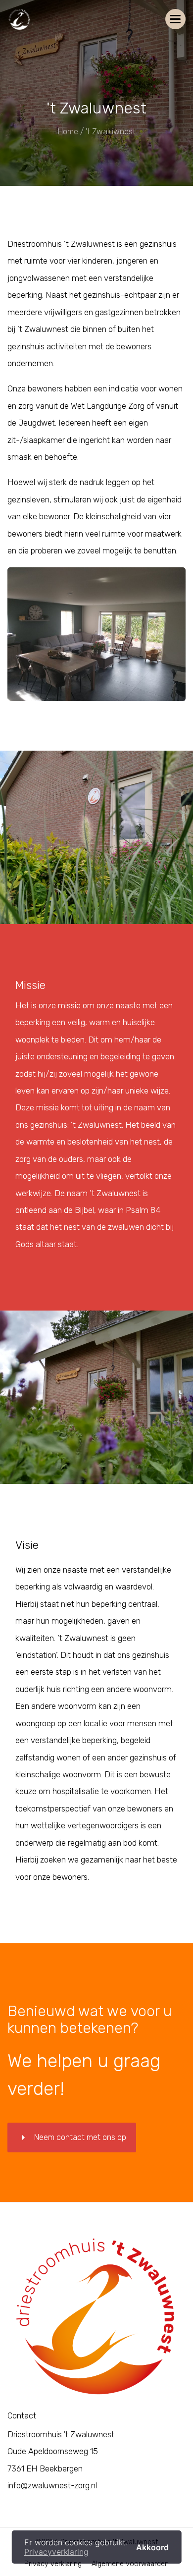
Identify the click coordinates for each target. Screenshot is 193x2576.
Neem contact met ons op (72, 2138)
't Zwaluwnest (111, 132)
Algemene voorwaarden (130, 2564)
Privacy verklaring (53, 2564)
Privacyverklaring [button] (56, 2552)
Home (68, 132)
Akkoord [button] (152, 2547)
